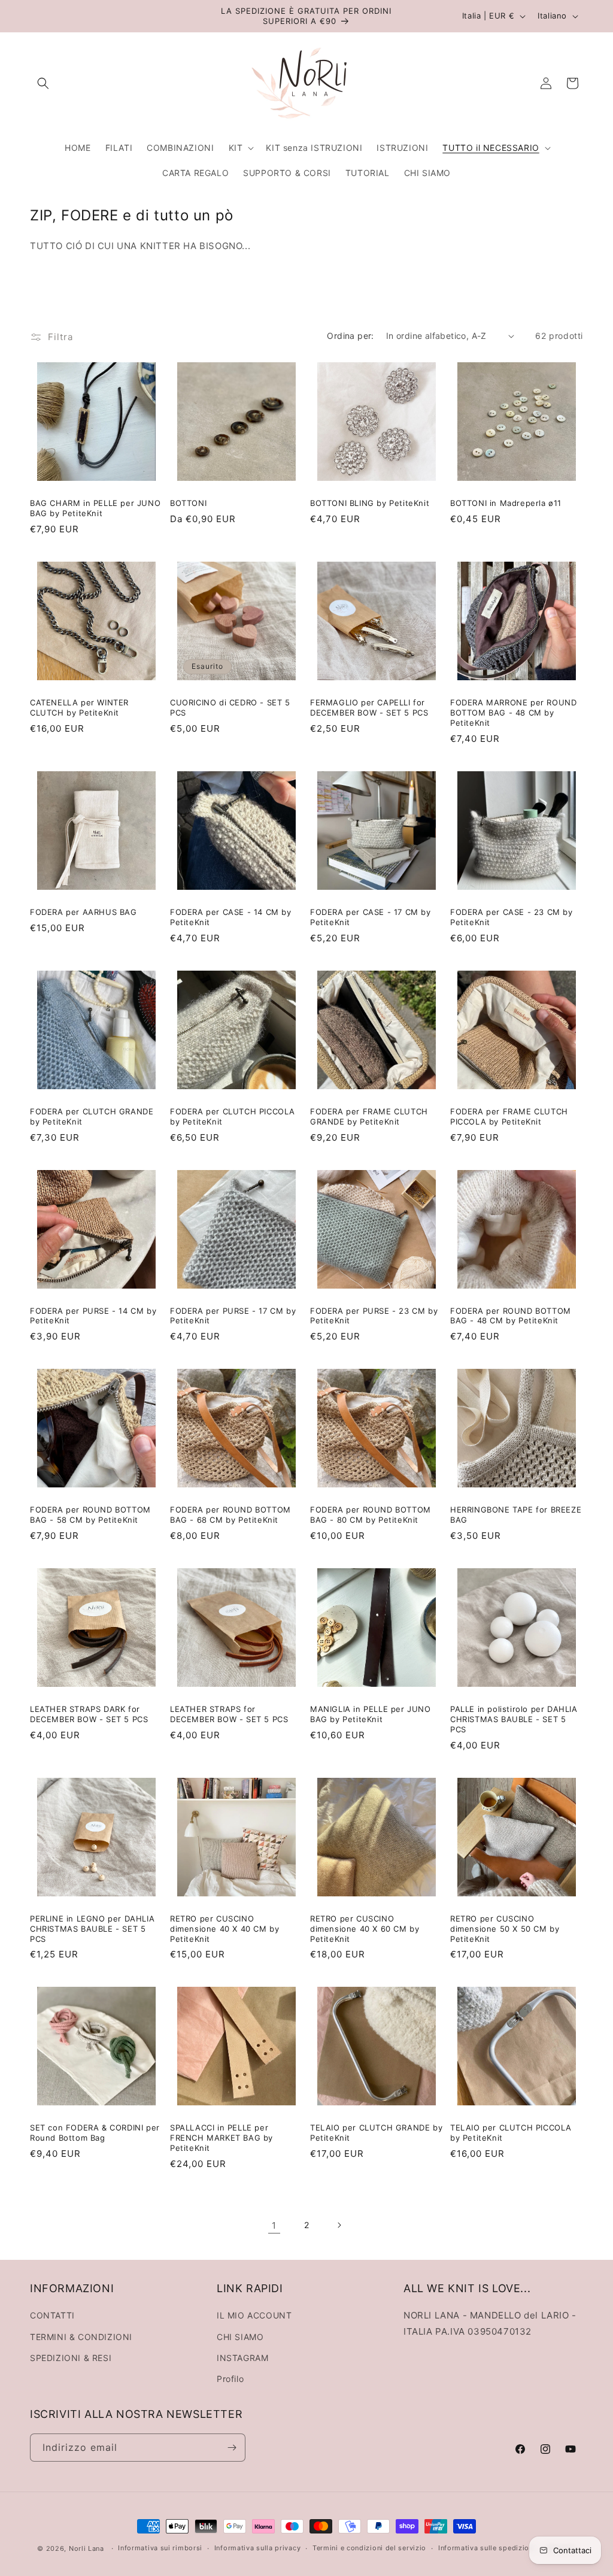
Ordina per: (350, 336)
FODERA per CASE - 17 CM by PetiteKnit (371, 917)
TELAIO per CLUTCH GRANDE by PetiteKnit (376, 2133)
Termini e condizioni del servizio (369, 2548)
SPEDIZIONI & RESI (71, 2358)
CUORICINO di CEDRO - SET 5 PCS (230, 707)
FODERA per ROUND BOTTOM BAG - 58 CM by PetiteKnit (90, 1515)
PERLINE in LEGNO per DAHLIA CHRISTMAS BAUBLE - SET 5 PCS (92, 1929)
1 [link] (274, 2225)
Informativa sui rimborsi (160, 2548)
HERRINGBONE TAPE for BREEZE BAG (516, 1515)
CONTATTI (52, 2315)
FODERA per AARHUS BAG (84, 912)
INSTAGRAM (242, 2358)
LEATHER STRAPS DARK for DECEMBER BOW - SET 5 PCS (89, 1714)
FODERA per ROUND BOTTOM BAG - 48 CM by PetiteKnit (511, 1316)
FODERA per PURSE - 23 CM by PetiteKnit (374, 1316)
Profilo (230, 2379)
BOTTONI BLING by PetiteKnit (370, 503)
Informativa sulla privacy (258, 2548)
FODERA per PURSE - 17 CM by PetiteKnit (233, 1316)
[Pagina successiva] (339, 2225)
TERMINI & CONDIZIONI (81, 2337)
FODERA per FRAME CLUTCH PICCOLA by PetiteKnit (509, 1116)
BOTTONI (188, 503)
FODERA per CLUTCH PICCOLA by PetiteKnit (233, 1116)
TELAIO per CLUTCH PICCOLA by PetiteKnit (511, 2133)
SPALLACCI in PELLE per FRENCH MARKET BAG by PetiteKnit (221, 2138)
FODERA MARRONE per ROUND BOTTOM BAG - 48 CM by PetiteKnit (513, 713)
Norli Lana (87, 2548)
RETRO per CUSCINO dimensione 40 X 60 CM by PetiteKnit (365, 1929)
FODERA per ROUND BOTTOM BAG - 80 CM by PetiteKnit (371, 1515)
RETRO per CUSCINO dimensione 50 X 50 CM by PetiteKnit (505, 1929)
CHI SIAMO (240, 2337)
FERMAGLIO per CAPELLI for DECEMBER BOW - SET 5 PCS (369, 707)
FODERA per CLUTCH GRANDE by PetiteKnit (92, 1116)
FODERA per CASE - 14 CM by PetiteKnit (231, 917)
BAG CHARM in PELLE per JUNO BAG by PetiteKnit (95, 508)
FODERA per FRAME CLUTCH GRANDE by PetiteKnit (369, 1116)
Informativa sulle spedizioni (487, 2548)
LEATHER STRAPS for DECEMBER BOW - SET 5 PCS (229, 1714)
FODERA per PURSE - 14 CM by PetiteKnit (93, 1316)
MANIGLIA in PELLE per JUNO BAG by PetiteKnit (371, 1714)
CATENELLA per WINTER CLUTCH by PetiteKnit (79, 707)
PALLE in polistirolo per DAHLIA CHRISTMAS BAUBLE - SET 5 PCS (514, 1719)
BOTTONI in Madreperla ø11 (506, 503)
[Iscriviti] (232, 2448)
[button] (43, 83)
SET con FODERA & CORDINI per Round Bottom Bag (95, 2133)
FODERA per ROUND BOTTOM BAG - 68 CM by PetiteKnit (230, 1515)
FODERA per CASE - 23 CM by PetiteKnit (512, 917)
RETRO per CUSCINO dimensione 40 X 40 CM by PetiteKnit (224, 1929)
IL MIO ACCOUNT (254, 2315)
